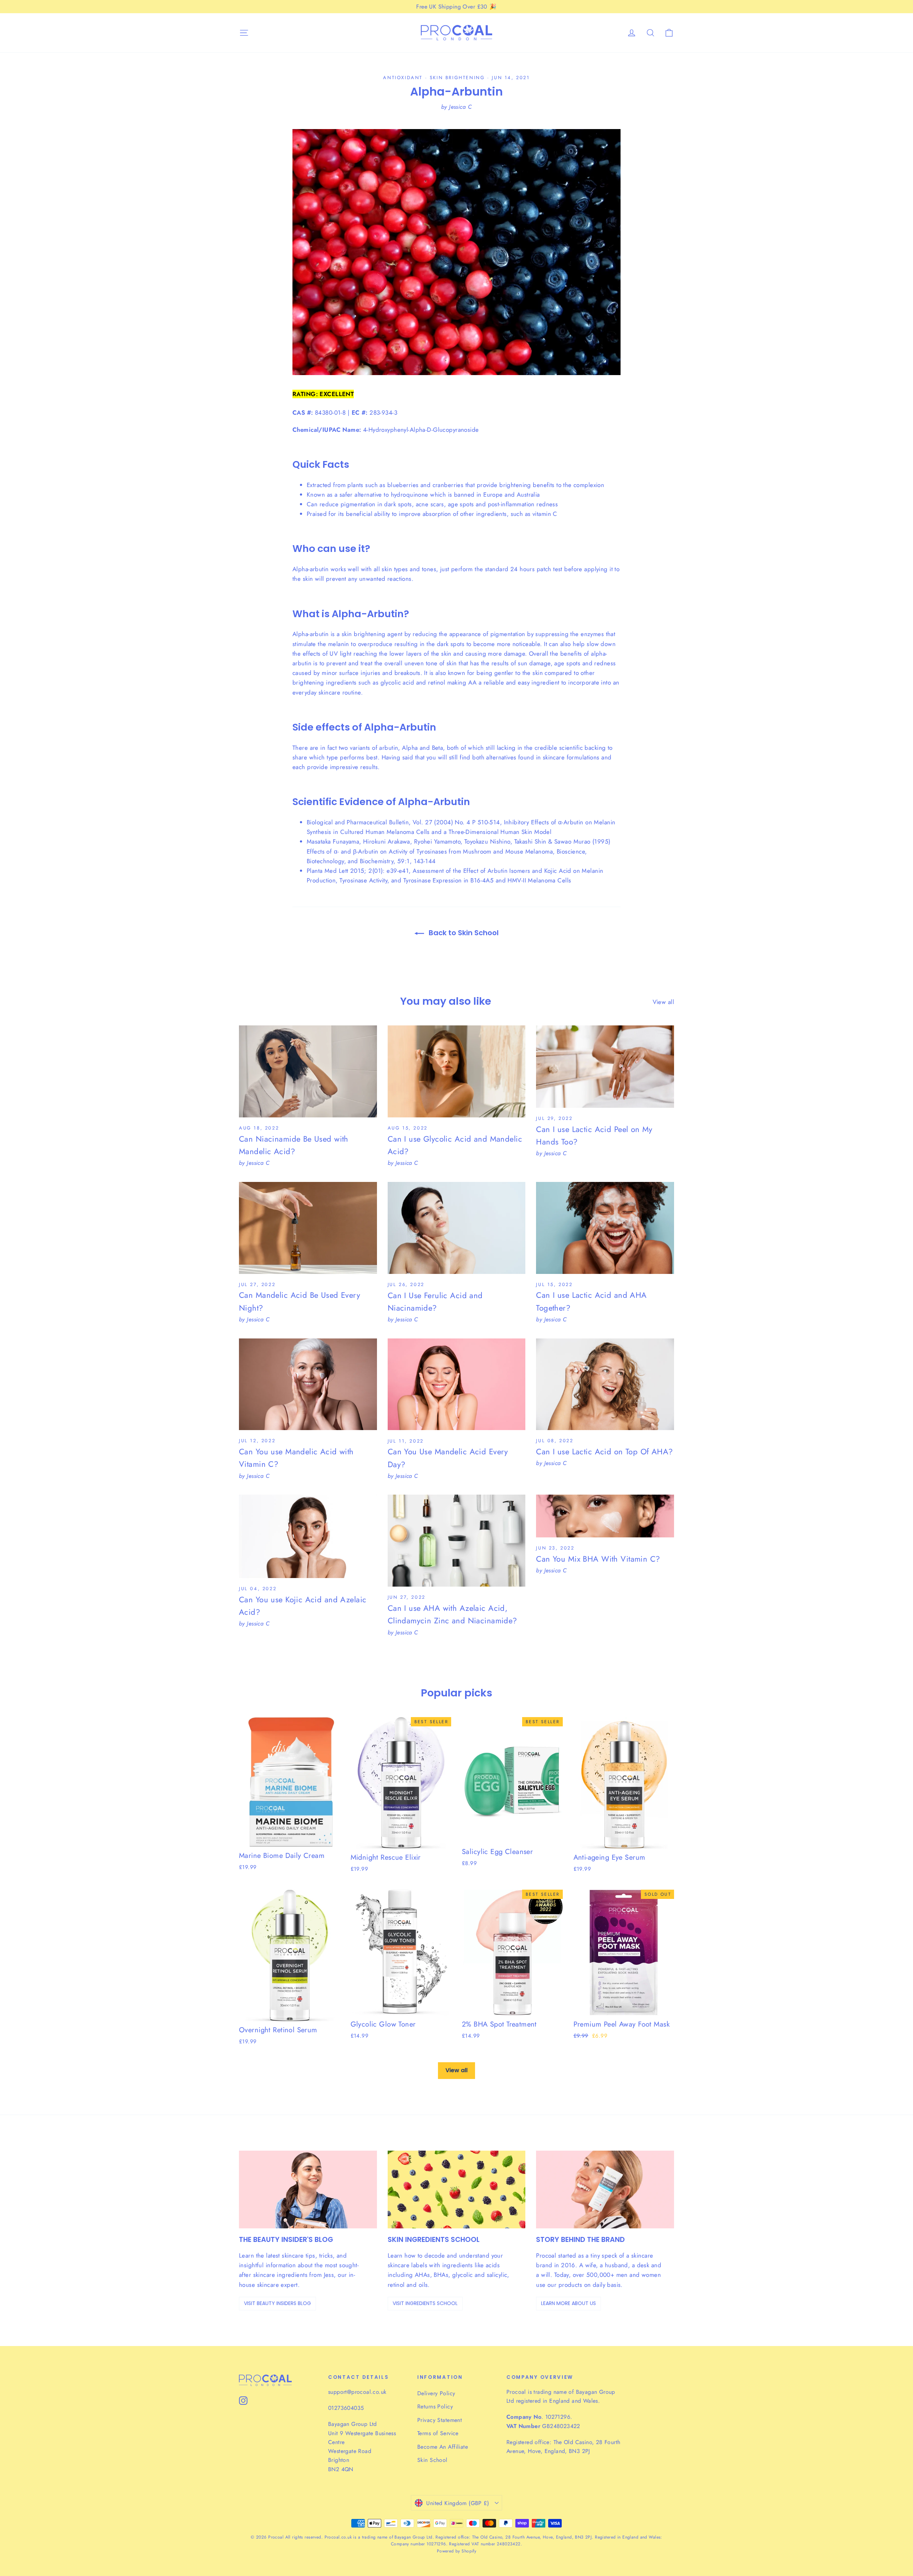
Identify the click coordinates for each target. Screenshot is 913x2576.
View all (663, 1002)
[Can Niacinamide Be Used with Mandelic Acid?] (308, 1071)
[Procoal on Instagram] (243, 2400)
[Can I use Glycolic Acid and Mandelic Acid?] (457, 1071)
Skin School (432, 2460)
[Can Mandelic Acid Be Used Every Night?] (308, 1228)
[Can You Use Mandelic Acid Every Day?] (457, 1384)
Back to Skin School (463, 933)
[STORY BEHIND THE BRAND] (605, 2189)
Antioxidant (403, 78)
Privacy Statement (440, 2420)
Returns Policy (435, 2406)
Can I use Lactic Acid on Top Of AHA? (604, 1451)
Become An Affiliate (443, 2447)
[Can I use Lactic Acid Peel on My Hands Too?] (605, 1067)
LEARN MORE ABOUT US (568, 2303)
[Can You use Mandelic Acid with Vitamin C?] (308, 1384)
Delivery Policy (436, 2393)
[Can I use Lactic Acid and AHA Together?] (605, 1228)
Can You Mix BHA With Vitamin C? (598, 1559)
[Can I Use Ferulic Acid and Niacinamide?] (457, 1228)
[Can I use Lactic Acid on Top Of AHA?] (605, 1384)
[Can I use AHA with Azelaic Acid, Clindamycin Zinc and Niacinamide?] (457, 1541)
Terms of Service (438, 2433)
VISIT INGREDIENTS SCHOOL (425, 2303)
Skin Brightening (457, 78)
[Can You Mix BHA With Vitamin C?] (605, 1516)
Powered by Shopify (457, 2551)
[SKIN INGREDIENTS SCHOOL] (457, 2189)
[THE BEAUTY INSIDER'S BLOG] (308, 2189)
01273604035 (346, 2408)
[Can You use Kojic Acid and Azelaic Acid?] (308, 1536)
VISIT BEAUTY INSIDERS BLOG (277, 2303)
